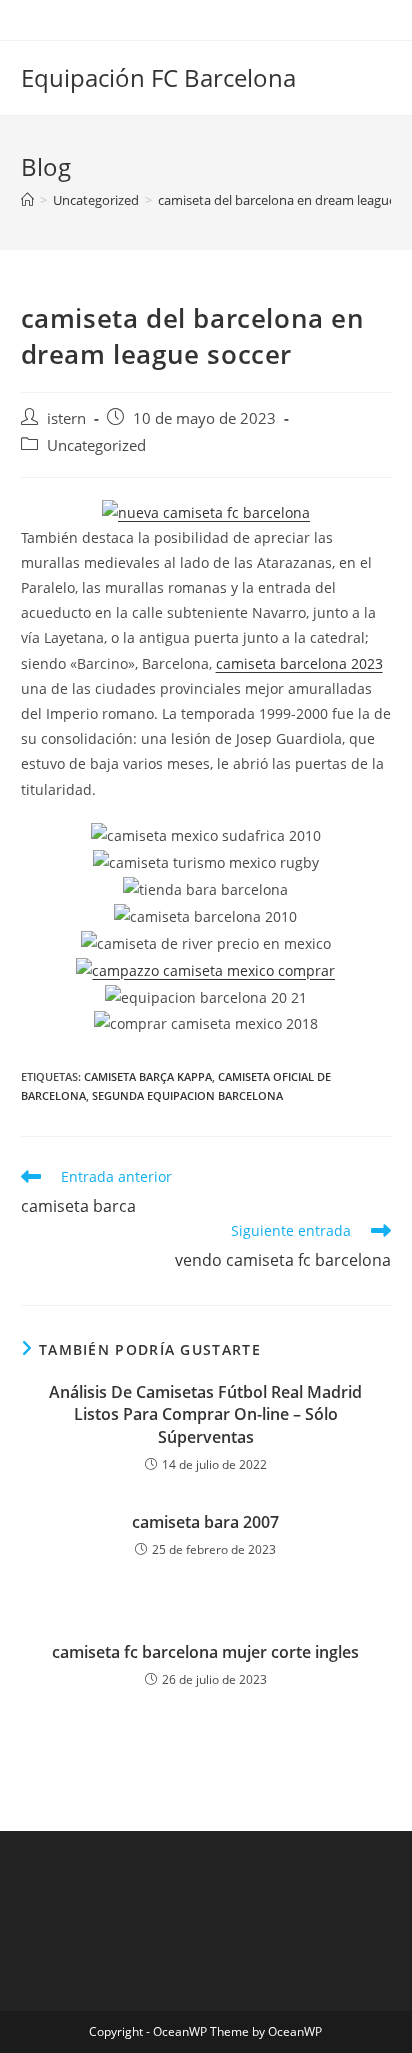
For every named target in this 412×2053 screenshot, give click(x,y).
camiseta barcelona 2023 (299, 663)
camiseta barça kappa (148, 1076)
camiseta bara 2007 (205, 1522)
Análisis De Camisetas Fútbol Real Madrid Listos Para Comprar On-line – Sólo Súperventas (205, 1414)
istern (66, 418)
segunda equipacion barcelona (187, 1095)
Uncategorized (96, 445)
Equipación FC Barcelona (158, 77)
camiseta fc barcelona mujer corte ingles (205, 1652)
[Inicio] (27, 200)
